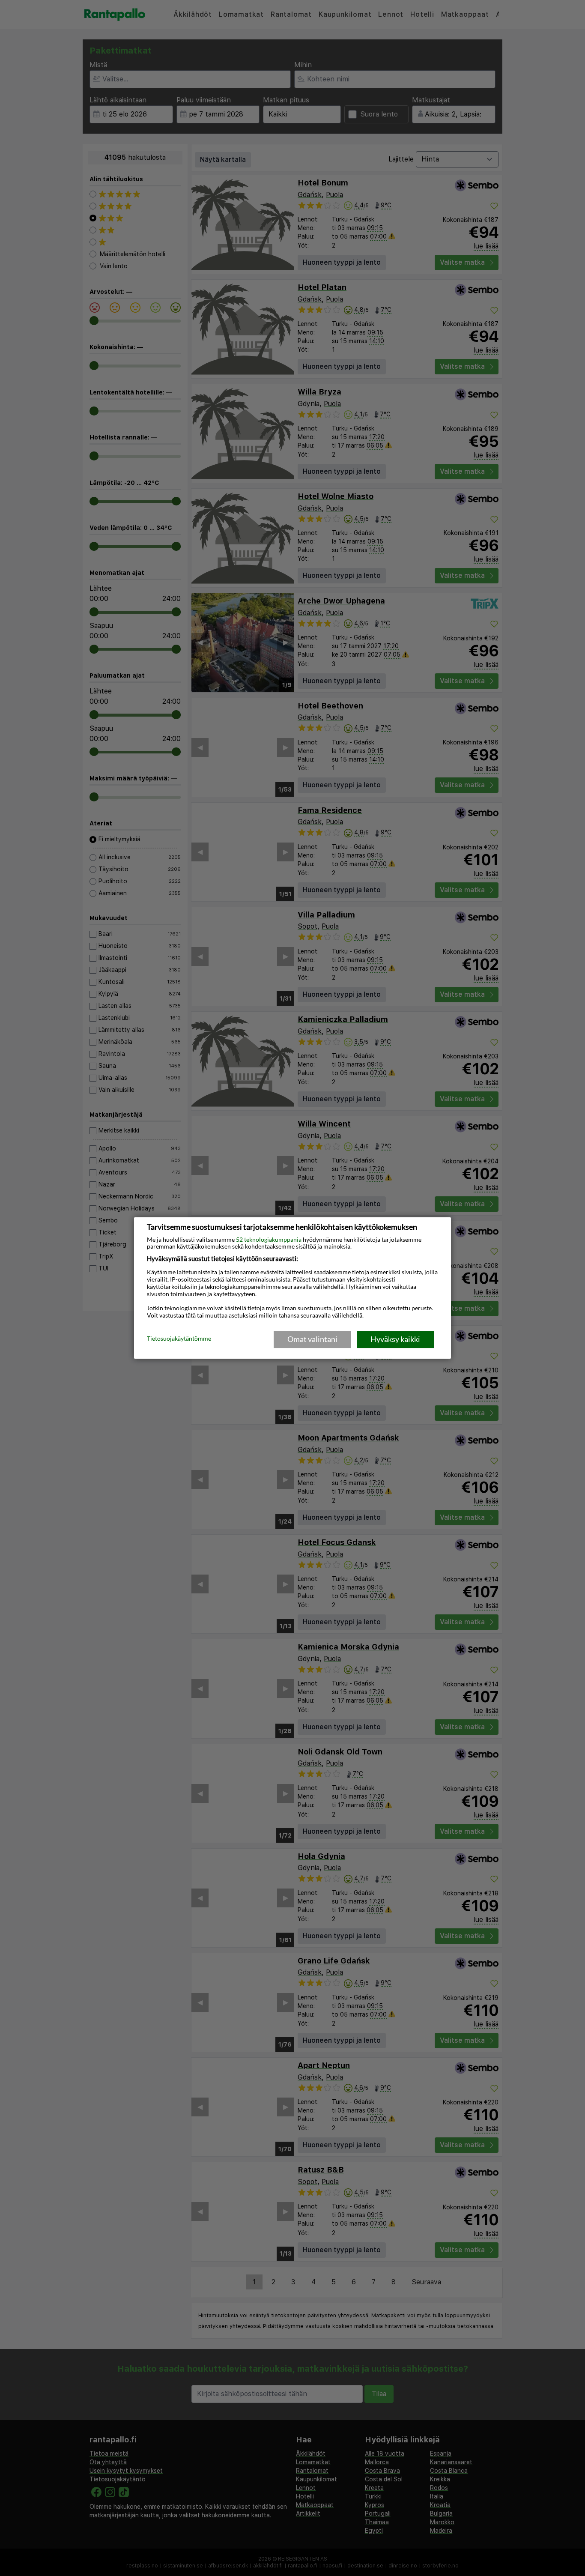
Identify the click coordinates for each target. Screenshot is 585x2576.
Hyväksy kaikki (395, 1339)
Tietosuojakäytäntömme (179, 1339)
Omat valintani (312, 1339)
